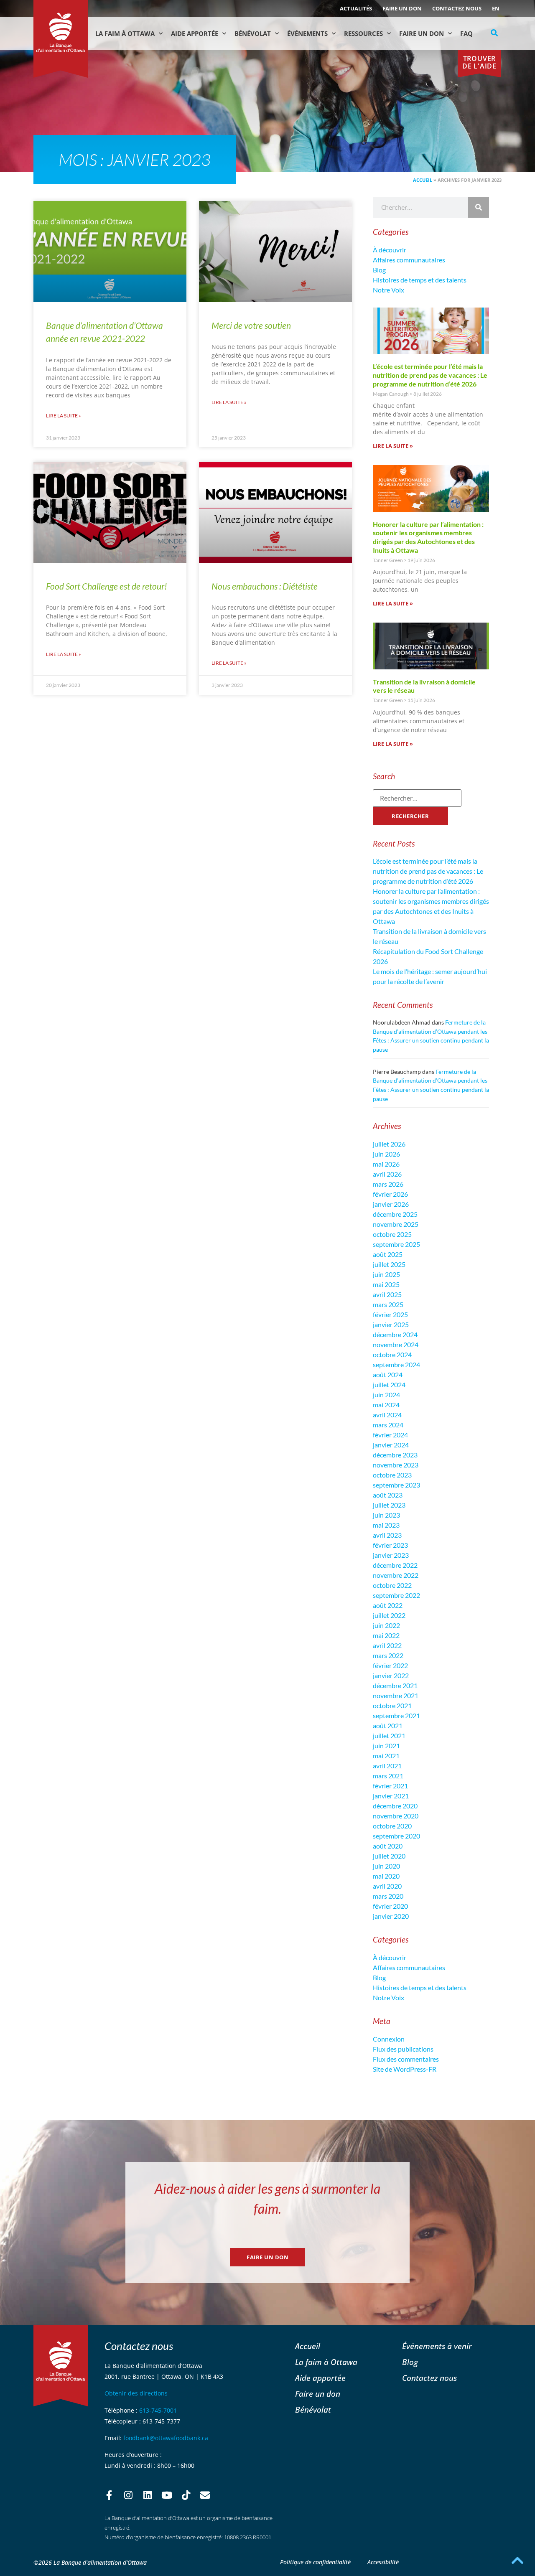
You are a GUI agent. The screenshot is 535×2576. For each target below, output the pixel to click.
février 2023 (390, 1545)
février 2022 (390, 1665)
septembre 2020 (396, 1836)
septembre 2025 (396, 1244)
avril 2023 (387, 1535)
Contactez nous (457, 8)
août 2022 (388, 1605)
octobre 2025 (392, 1234)
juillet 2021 (389, 1736)
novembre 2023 (396, 1465)
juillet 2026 (389, 1144)
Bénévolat (253, 33)
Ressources (363, 33)
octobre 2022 (392, 1585)
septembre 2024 (396, 1364)
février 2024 (390, 1435)
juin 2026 (386, 1154)
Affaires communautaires (409, 260)
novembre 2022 (396, 1575)
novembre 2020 (396, 1816)
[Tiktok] (186, 2495)
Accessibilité (383, 2562)
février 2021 (390, 1786)
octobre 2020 (392, 1826)
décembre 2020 (395, 1806)
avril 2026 (387, 1174)
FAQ (466, 33)
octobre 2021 (392, 1705)
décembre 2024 (395, 1334)
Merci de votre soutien (251, 325)
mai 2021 (386, 1756)
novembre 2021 (396, 1695)
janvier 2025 (391, 1324)
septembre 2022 (396, 1595)
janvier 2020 (391, 1916)
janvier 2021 (391, 1796)
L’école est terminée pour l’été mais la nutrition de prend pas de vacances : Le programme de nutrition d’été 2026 (430, 375)
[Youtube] (167, 2495)
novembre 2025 (396, 1224)
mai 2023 (386, 1525)
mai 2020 (386, 1876)
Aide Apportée (195, 33)
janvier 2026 (391, 1204)
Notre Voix (389, 290)
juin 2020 (386, 1866)
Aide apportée (320, 2378)
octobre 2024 (392, 1354)
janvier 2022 (391, 1675)
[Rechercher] (479, 207)
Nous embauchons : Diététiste (265, 586)
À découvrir (390, 250)
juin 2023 (386, 1515)
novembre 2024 (396, 1344)
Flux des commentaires (406, 2059)
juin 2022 (386, 1625)
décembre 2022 (395, 1565)
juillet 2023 (389, 1505)
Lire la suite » (64, 416)
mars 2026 (388, 1184)
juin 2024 (386, 1395)
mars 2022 (388, 1655)
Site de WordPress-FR (405, 2069)
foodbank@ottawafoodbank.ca (166, 2438)
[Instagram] (128, 2495)
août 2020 (388, 1846)
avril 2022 (387, 1645)
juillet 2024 (389, 1385)
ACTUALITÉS (356, 8)
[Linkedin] (148, 2495)
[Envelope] (205, 2495)
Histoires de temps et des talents (420, 280)
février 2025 (390, 1314)
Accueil (423, 180)
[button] (494, 33)
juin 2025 (386, 1274)
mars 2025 (388, 1304)
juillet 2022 (389, 1615)
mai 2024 (386, 1405)
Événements (307, 33)
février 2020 (390, 1906)
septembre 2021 (396, 1715)
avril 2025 (387, 1294)
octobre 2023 (392, 1475)
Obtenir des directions (136, 2393)
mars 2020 (388, 1896)
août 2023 (388, 1495)
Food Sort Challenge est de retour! (107, 586)
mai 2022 (386, 1635)
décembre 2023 (395, 1455)
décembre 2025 (395, 1214)
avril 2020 (387, 1886)
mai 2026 (386, 1164)
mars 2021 (388, 1776)
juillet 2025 (389, 1264)
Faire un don (402, 8)
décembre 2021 (395, 1685)
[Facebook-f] (109, 2495)
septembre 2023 (396, 1485)
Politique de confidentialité (315, 2562)
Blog (379, 270)
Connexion (389, 2039)
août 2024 (388, 1374)
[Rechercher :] (417, 798)
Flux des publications (403, 2049)
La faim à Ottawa (125, 33)
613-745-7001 (158, 2410)
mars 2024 (388, 1425)
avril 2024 (387, 1415)
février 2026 (390, 1194)
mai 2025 (386, 1284)
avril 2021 (387, 1766)
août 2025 (388, 1254)
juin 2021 (386, 1746)
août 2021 (388, 1725)
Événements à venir (437, 2346)
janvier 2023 (391, 1555)
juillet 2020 (389, 1856)
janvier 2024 (391, 1445)
